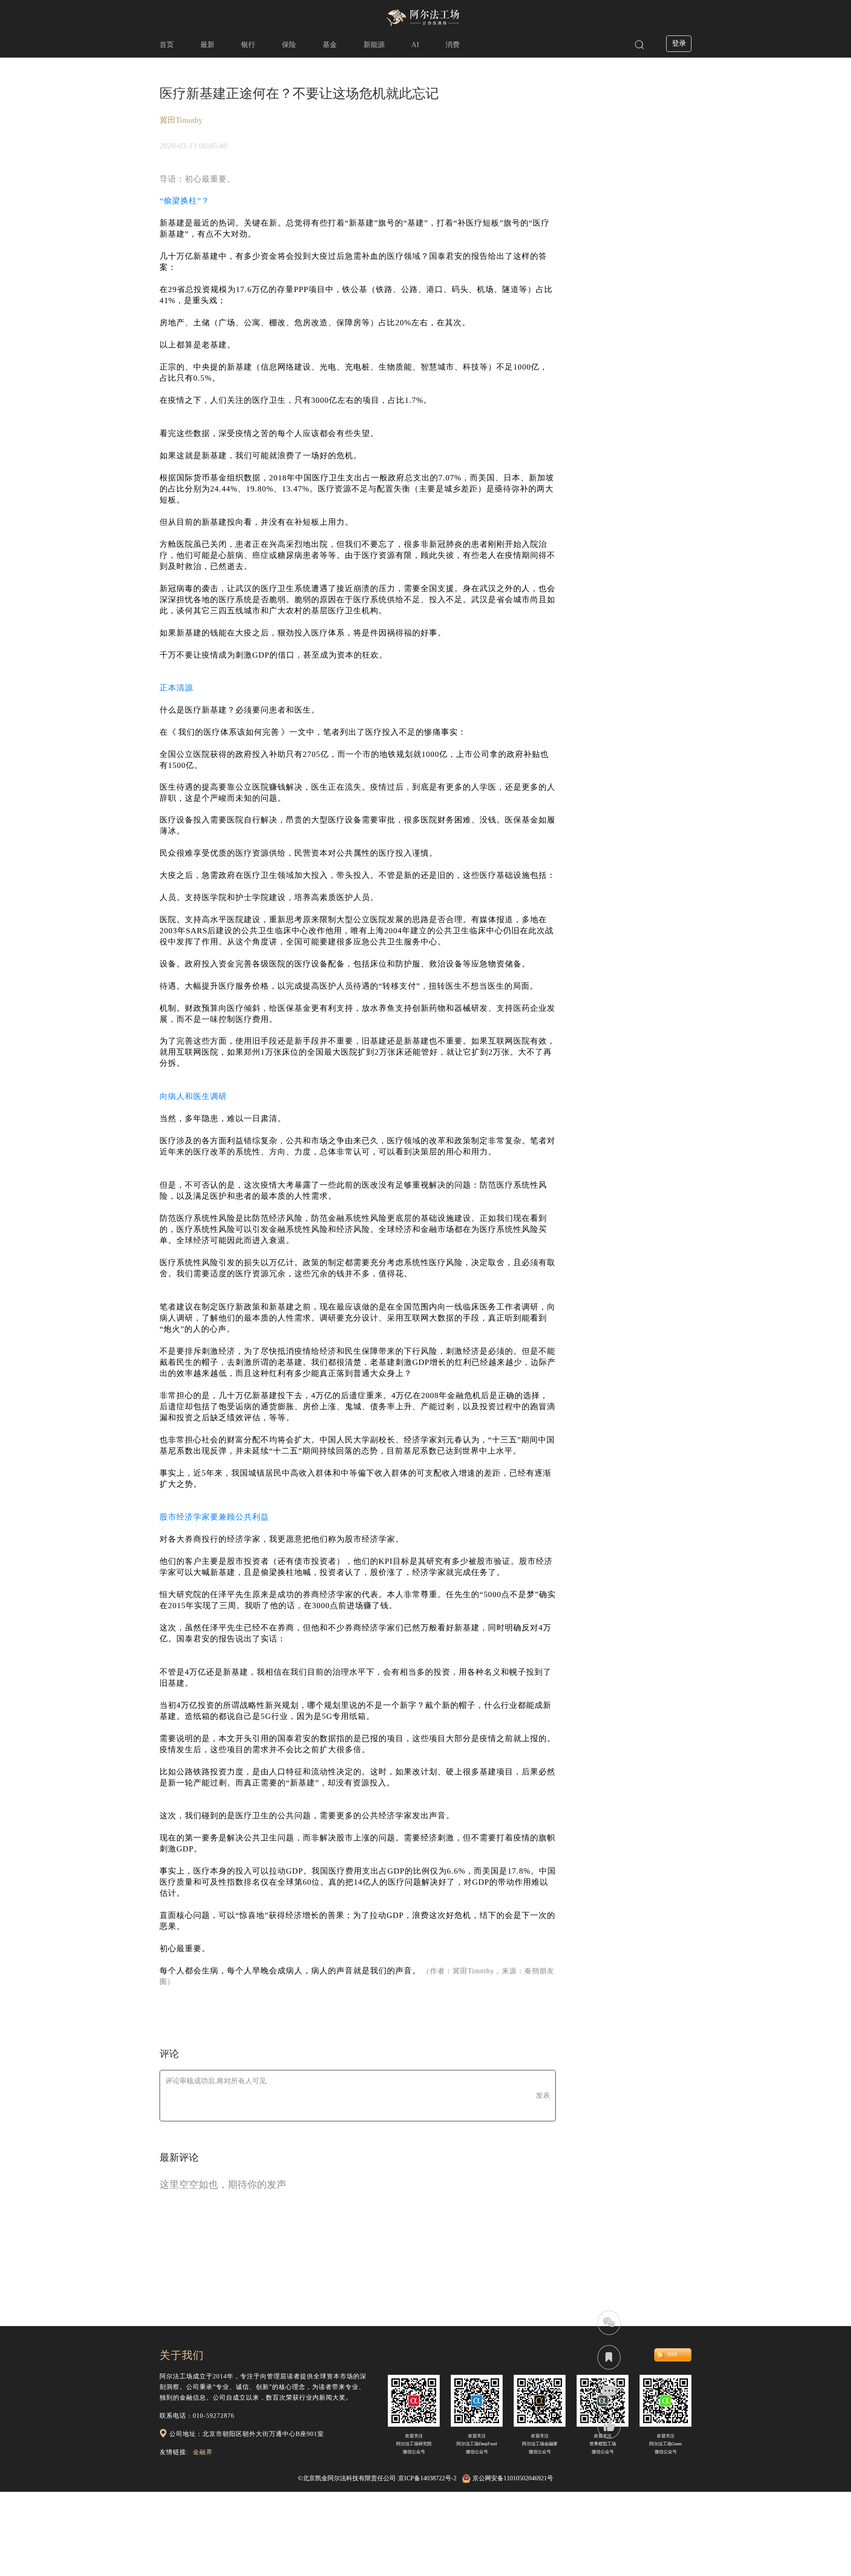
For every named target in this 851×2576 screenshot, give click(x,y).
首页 (167, 45)
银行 (248, 45)
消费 (453, 45)
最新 (207, 45)
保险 (289, 45)
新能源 (374, 45)
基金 (330, 45)
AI (415, 45)
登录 (679, 43)
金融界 (203, 2452)
